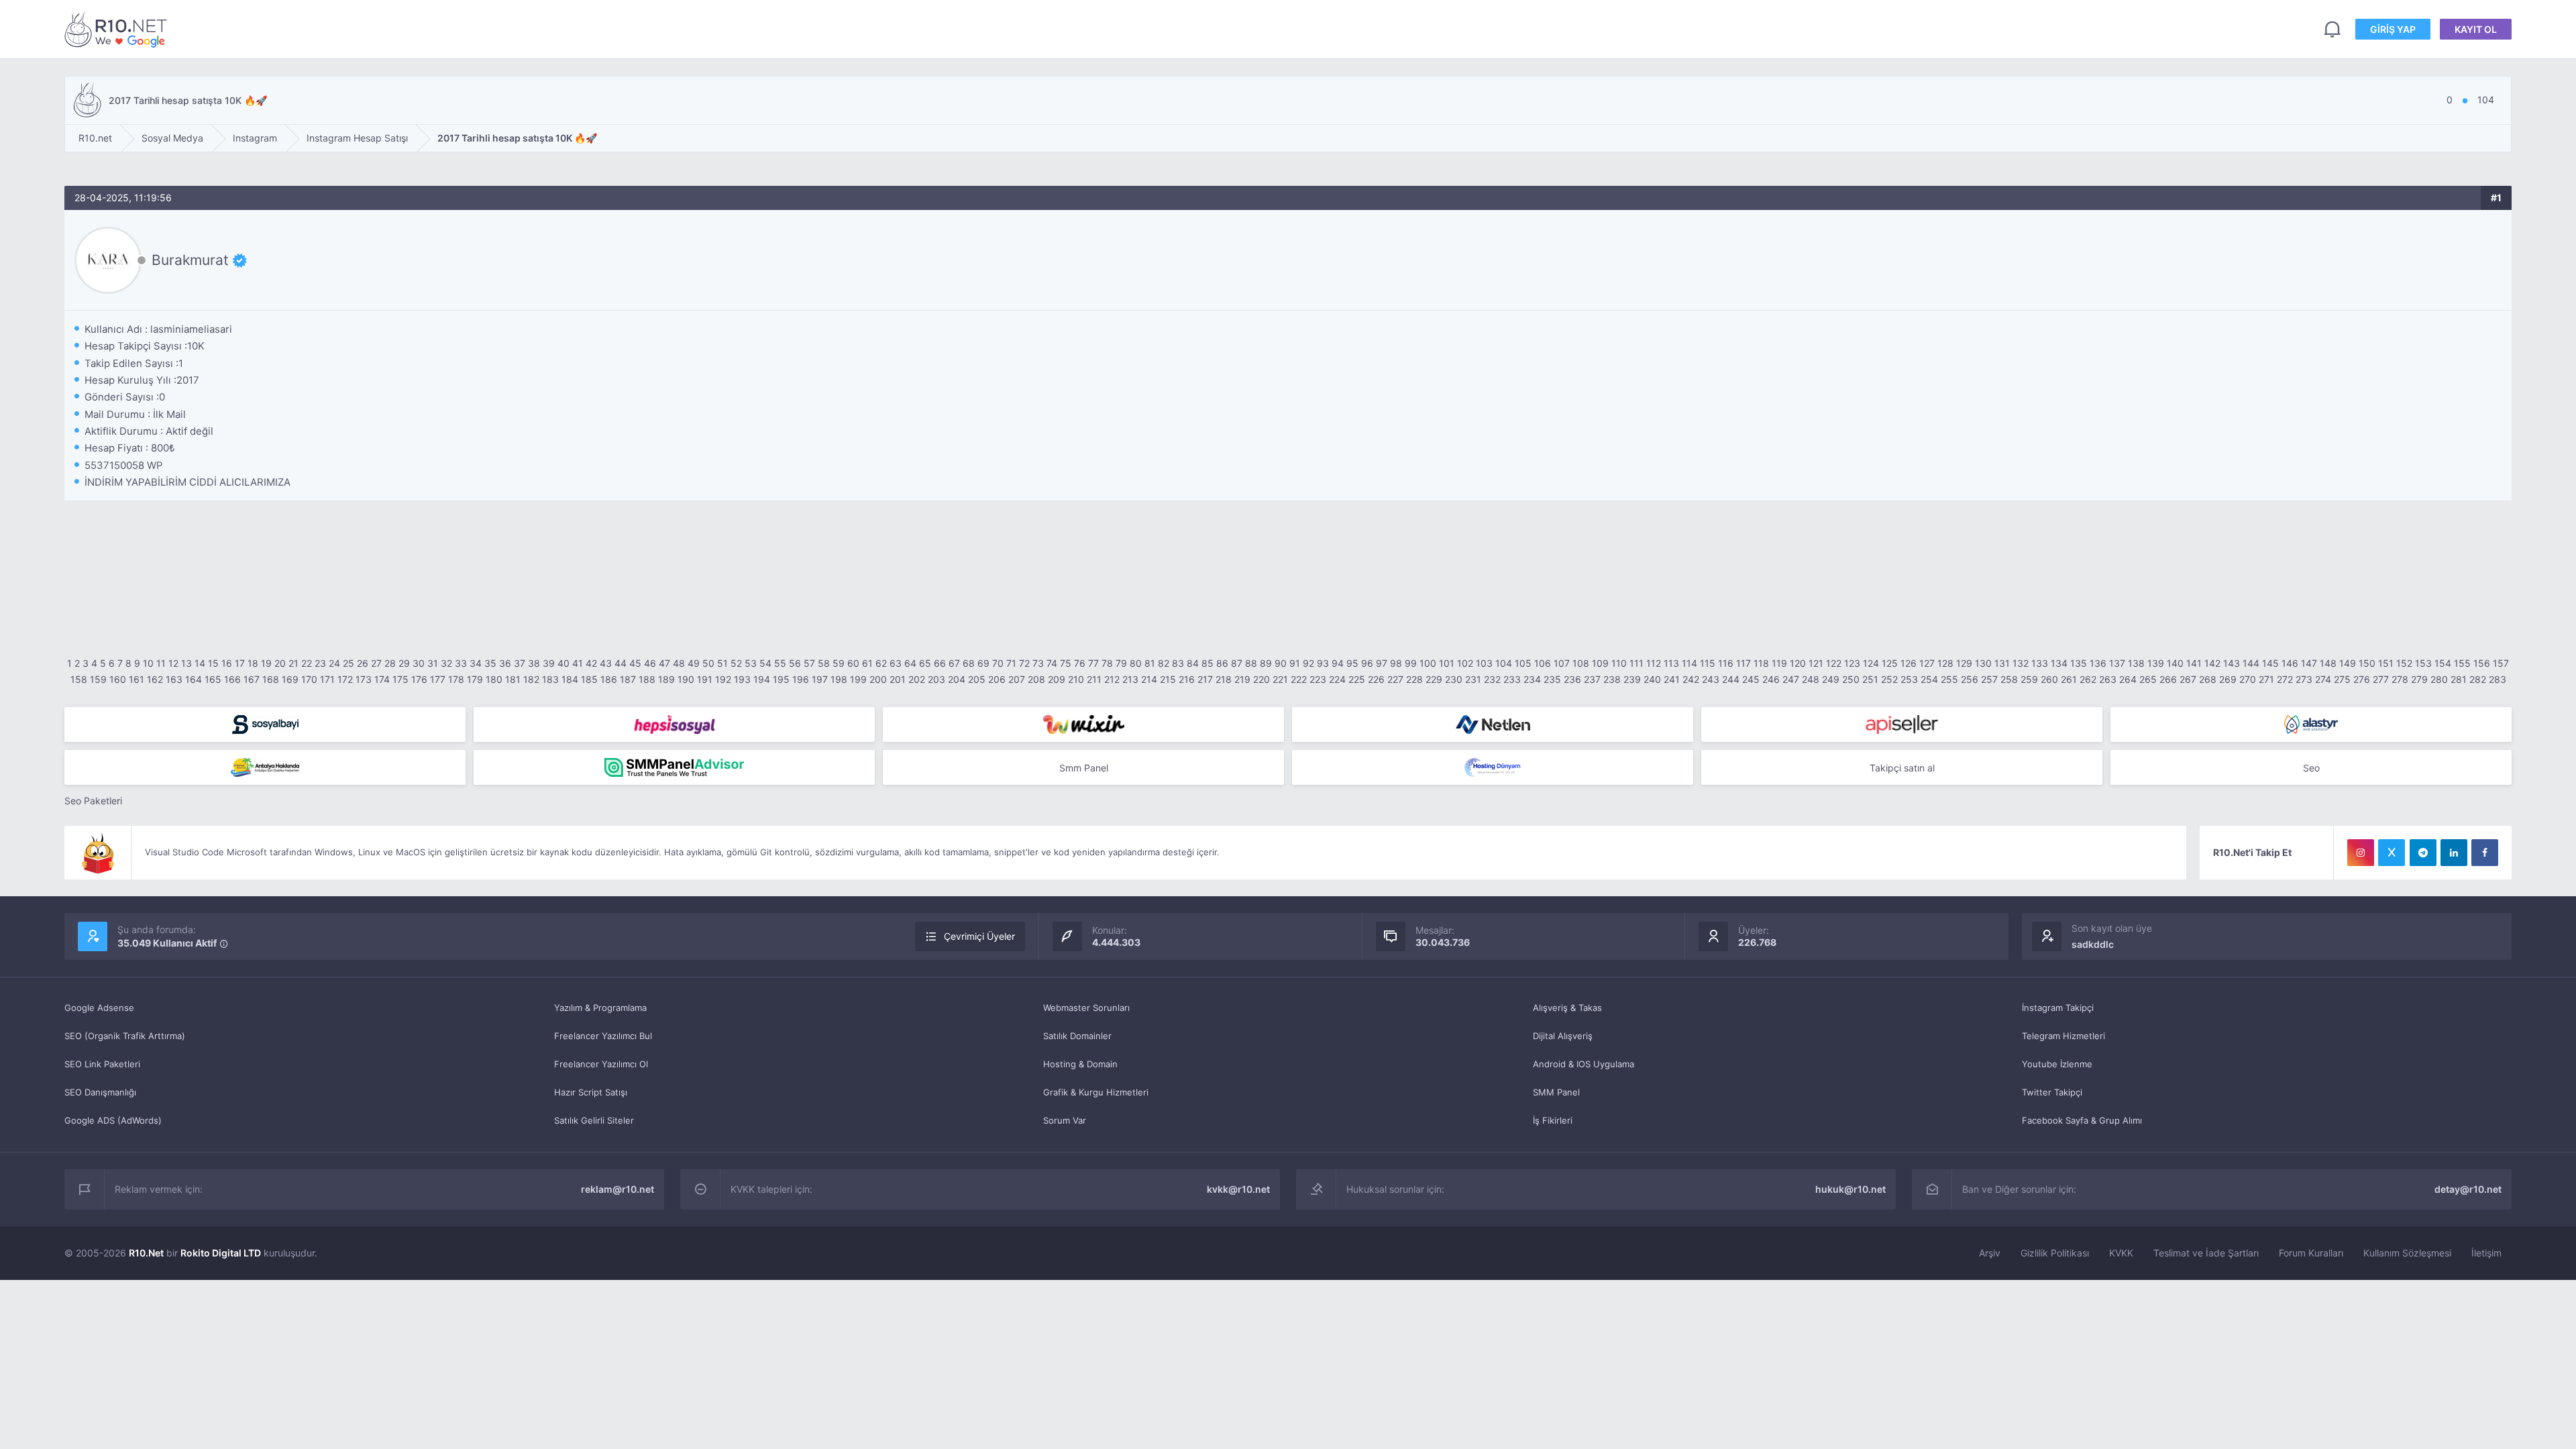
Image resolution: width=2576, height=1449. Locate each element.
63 (896, 663)
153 (2423, 663)
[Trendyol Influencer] (1083, 724)
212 (1112, 679)
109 (1600, 663)
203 (936, 679)
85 (1207, 663)
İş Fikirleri (1553, 1120)
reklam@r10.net (618, 1189)
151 (2386, 663)
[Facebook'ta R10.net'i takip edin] (2485, 853)
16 (227, 663)
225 (1357, 679)
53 (751, 663)
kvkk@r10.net (1238, 1189)
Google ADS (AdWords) (113, 1120)
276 (2362, 679)
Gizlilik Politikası (2055, 1253)
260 (2049, 679)
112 (1654, 663)
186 (609, 679)
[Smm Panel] (265, 724)
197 (820, 679)
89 (1266, 663)
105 (1523, 663)
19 (266, 663)
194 (762, 679)
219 (1242, 679)
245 (1751, 679)
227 (1395, 679)
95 (1352, 663)
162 (155, 679)
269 (2228, 679)
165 (213, 679)
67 (954, 663)
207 (1017, 679)
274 (2323, 679)
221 (1280, 679)
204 (957, 679)
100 (1428, 663)
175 (400, 679)
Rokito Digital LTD (221, 1253)
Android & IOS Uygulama (1584, 1064)
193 (742, 679)
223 (1318, 679)
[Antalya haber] (265, 767)
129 (1964, 663)
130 (1983, 663)
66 (940, 663)
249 (1831, 679)
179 (475, 679)
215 (1168, 679)
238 (1612, 679)
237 (1592, 679)
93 (1323, 663)
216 (1187, 679)
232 (1492, 679)
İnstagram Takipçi (2058, 1008)
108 (1581, 663)
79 (1121, 663)
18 (253, 663)
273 (2304, 679)
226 (1376, 679)
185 (589, 679)
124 (1871, 663)
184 (570, 679)
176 (419, 679)
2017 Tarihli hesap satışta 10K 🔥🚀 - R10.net (118, 29)
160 (118, 679)
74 (1052, 663)
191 (705, 679)
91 (1295, 663)
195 (781, 679)
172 (345, 679)
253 (1909, 679)
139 (2156, 663)
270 (2248, 679)
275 (2342, 679)
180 (494, 679)
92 (1308, 663)
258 (2009, 679)
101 (1447, 663)
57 (809, 663)
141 (2194, 663)
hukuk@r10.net (1850, 1189)
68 (969, 663)
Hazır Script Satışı (591, 1092)
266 (2168, 679)
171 (327, 679)
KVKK (2121, 1253)
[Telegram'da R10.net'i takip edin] (2423, 853)
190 (686, 679)
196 (801, 679)
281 (2459, 679)
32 (446, 663)
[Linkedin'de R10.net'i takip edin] (2454, 853)
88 (1251, 663)
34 (476, 663)
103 (1484, 663)
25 (348, 663)
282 (2478, 679)
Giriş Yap (2393, 29)
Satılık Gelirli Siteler (594, 1120)
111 (1636, 663)
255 (1949, 679)
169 (290, 679)
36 (505, 663)
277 (2381, 679)
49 (694, 663)
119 (1779, 663)
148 (2328, 663)
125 (1890, 663)
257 (1989, 679)
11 (161, 663)
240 (1652, 679)
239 (1632, 679)
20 (280, 663)
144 (2251, 663)
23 (320, 663)
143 (2232, 663)
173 (364, 679)
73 (1038, 663)
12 (173, 663)
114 (1689, 663)
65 (925, 663)
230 (1454, 679)
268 (2208, 679)
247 (1791, 679)
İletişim (2486, 1253)
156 (2482, 663)
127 (1927, 663)
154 (2443, 663)
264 (2128, 679)
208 (1036, 679)
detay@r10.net (2468, 1189)
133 (2040, 663)
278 (2400, 679)
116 (1726, 663)
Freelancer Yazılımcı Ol (601, 1064)
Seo (2311, 768)
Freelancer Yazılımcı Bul (603, 1036)
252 (1889, 679)
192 (723, 679)
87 (1237, 663)
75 (1066, 663)
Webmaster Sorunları (1086, 1008)
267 (2188, 679)
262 (2088, 679)
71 (1011, 663)
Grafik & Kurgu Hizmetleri (1096, 1092)
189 (666, 679)
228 (1414, 679)
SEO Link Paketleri (102, 1064)
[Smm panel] (674, 767)
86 (1222, 663)
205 (977, 679)
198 (839, 679)
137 (2117, 663)
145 (2270, 663)
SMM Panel (1556, 1092)
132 (2021, 663)
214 (1149, 679)
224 (1337, 679)
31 (433, 663)
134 (2059, 663)
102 (1465, 663)
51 (722, 663)
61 (867, 663)
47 (664, 663)
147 (2309, 663)
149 (2348, 663)
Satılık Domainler (1077, 1036)
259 (2029, 679)
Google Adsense (99, 1008)
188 (647, 679)
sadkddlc (2093, 944)
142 (2212, 663)
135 (2079, 663)
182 (531, 679)
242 (1691, 679)
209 (1057, 679)
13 (186, 663)
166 (232, 679)
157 (2501, 663)
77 (1093, 663)
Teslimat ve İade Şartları (2206, 1253)
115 (1708, 663)
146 (2290, 663)
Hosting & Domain (1080, 1064)
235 (1552, 679)
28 (390, 663)
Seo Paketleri (93, 801)
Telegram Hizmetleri (2063, 1036)
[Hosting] (1493, 724)
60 (853, 663)
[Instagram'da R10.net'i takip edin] (2361, 853)
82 (1164, 663)
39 (549, 663)
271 (2266, 679)
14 (200, 663)
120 (1798, 663)
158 (79, 679)
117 (1743, 663)
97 (1382, 663)
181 (513, 679)
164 (194, 679)
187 (628, 679)
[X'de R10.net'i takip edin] (2392, 853)
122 (1834, 663)
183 (550, 679)
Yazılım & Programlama (600, 1008)
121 (1816, 663)
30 (419, 663)
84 (1193, 663)
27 (376, 663)
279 (2419, 679)
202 (917, 679)
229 (1434, 679)
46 (650, 663)
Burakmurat (190, 260)
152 (2404, 663)
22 (307, 663)
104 (1504, 663)
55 (780, 663)
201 (898, 679)
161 (137, 679)
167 (252, 679)
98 (1396, 663)
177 (438, 679)
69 (983, 663)
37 (520, 663)
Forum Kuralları (2311, 1253)
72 (1024, 663)
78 (1107, 663)
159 (98, 679)
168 (271, 679)
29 (404, 663)
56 (795, 663)
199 (858, 679)
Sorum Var (1065, 1120)
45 (635, 663)
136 (2098, 663)
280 (2439, 679)
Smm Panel (1084, 768)
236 (1572, 679)
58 (824, 663)
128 (1945, 663)
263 (2108, 679)
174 (382, 679)
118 (1761, 663)
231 (1473, 679)
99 (1411, 663)
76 (1080, 663)
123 (1852, 663)
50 (708, 663)
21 (293, 663)
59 (839, 663)
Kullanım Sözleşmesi (2407, 1253)
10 (148, 663)
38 (534, 663)
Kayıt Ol (2476, 29)
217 (1205, 679)
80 (1136, 663)
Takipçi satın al (1902, 768)
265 (2148, 679)
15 (213, 663)
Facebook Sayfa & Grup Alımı (2082, 1120)
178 (456, 679)
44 (621, 663)
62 (881, 663)
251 (1870, 679)
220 (1262, 679)
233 (1512, 679)
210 (1076, 679)
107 (1562, 663)
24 (334, 663)
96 (1367, 663)
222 (1299, 679)
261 (2069, 679)
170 (309, 679)
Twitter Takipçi (2052, 1092)
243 (1711, 679)
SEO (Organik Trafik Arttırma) (125, 1036)
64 (910, 663)
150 (2367, 663)
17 (240, 663)
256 (1970, 679)
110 (1619, 663)
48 (679, 663)
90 (1281, 663)
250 (1851, 679)
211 (1094, 679)
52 (736, 663)
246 (1771, 679)
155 (2462, 663)
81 (1150, 663)
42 (591, 663)
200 (878, 679)
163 (174, 679)
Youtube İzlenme (2057, 1064)
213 (1130, 679)
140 (2175, 663)
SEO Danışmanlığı (100, 1092)
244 (1731, 679)
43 (606, 663)
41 (578, 663)
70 (998, 663)
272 (2285, 679)
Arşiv (1990, 1253)
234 (1532, 679)
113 (1671, 663)
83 (1178, 663)
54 (765, 663)
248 (1811, 679)
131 (2002, 663)
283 (2498, 679)
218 (1224, 679)
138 (2136, 663)
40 (563, 663)
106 (1543, 663)
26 (363, 663)
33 (461, 663)
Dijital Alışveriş (1563, 1036)
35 (490, 663)
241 (1672, 679)
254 (1929, 679)
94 (1338, 663)
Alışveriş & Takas (1567, 1008)
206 (997, 679)
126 (1909, 663)
